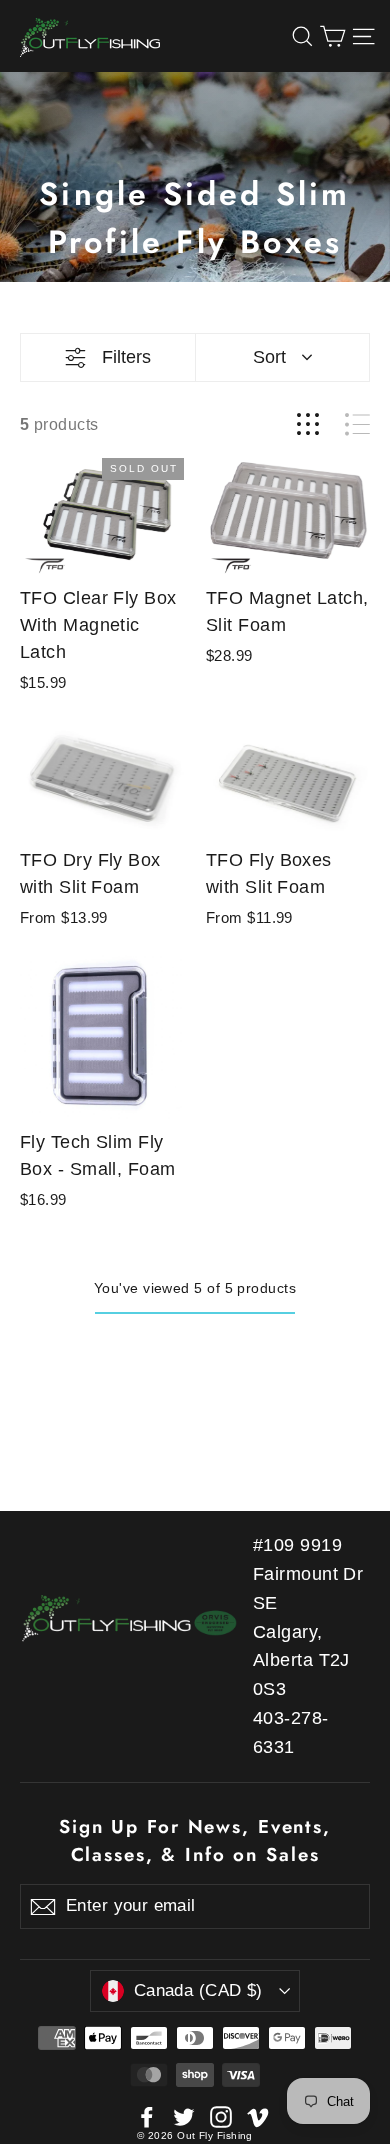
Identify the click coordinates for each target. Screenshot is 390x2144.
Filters (126, 357)
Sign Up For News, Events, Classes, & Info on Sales (195, 1840)
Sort (269, 357)
